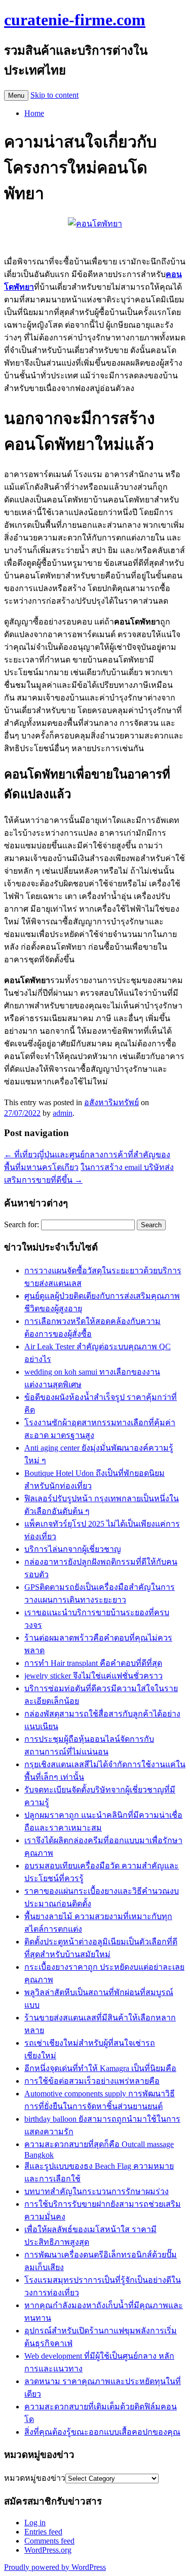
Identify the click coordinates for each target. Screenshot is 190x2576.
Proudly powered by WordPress (55, 2567)
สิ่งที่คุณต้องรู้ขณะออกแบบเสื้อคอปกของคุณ (102, 2432)
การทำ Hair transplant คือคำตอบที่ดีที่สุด (93, 1663)
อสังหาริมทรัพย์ (111, 1102)
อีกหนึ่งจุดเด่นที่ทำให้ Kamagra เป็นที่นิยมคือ (100, 2068)
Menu (16, 95)
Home (34, 113)
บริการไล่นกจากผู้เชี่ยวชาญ (73, 1549)
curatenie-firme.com (75, 20)
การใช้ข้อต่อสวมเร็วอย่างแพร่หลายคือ (92, 2081)
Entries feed (43, 2532)
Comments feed (49, 2541)
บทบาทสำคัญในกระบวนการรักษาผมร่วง (97, 2191)
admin (63, 1113)
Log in (35, 2523)
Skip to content (54, 95)
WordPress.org (48, 2550)
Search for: (22, 1224)
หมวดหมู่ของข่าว (35, 2478)
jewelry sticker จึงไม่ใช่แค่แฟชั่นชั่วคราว (93, 1676)
